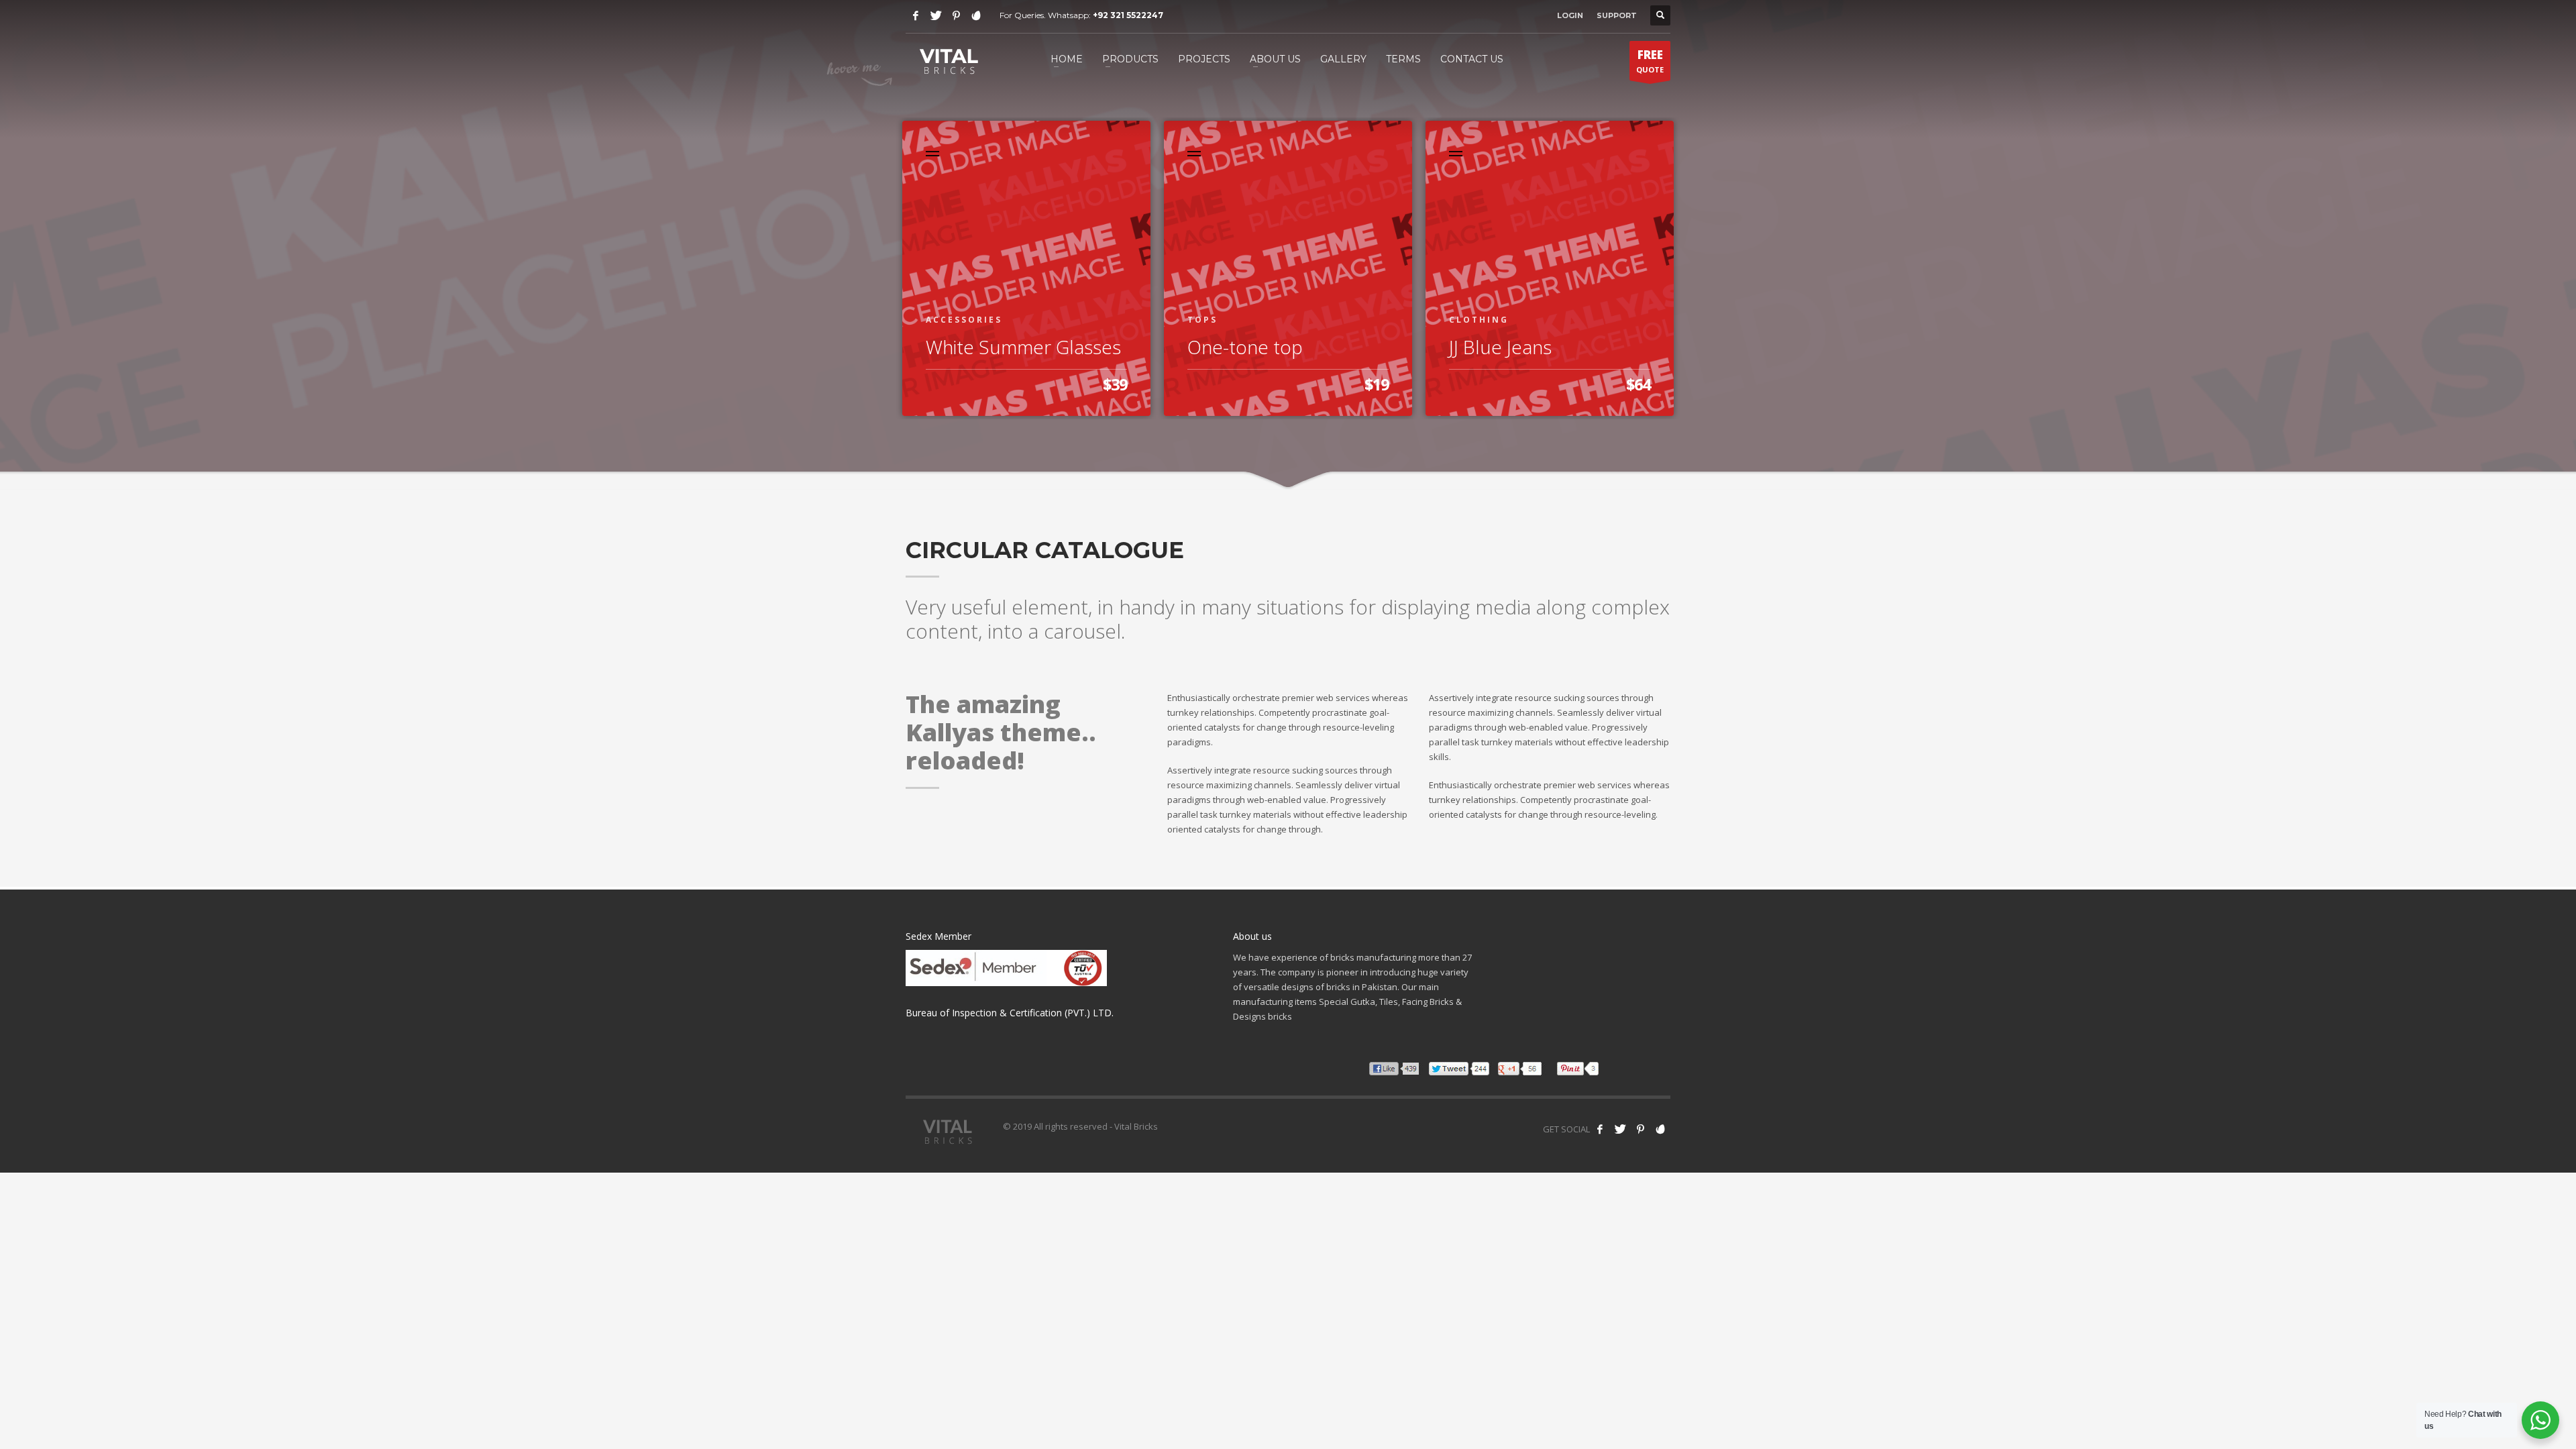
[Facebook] (916, 15)
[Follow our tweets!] (1620, 1129)
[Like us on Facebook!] (1600, 1129)
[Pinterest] (956, 15)
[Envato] (976, 15)
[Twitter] (936, 15)
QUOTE (1650, 61)
